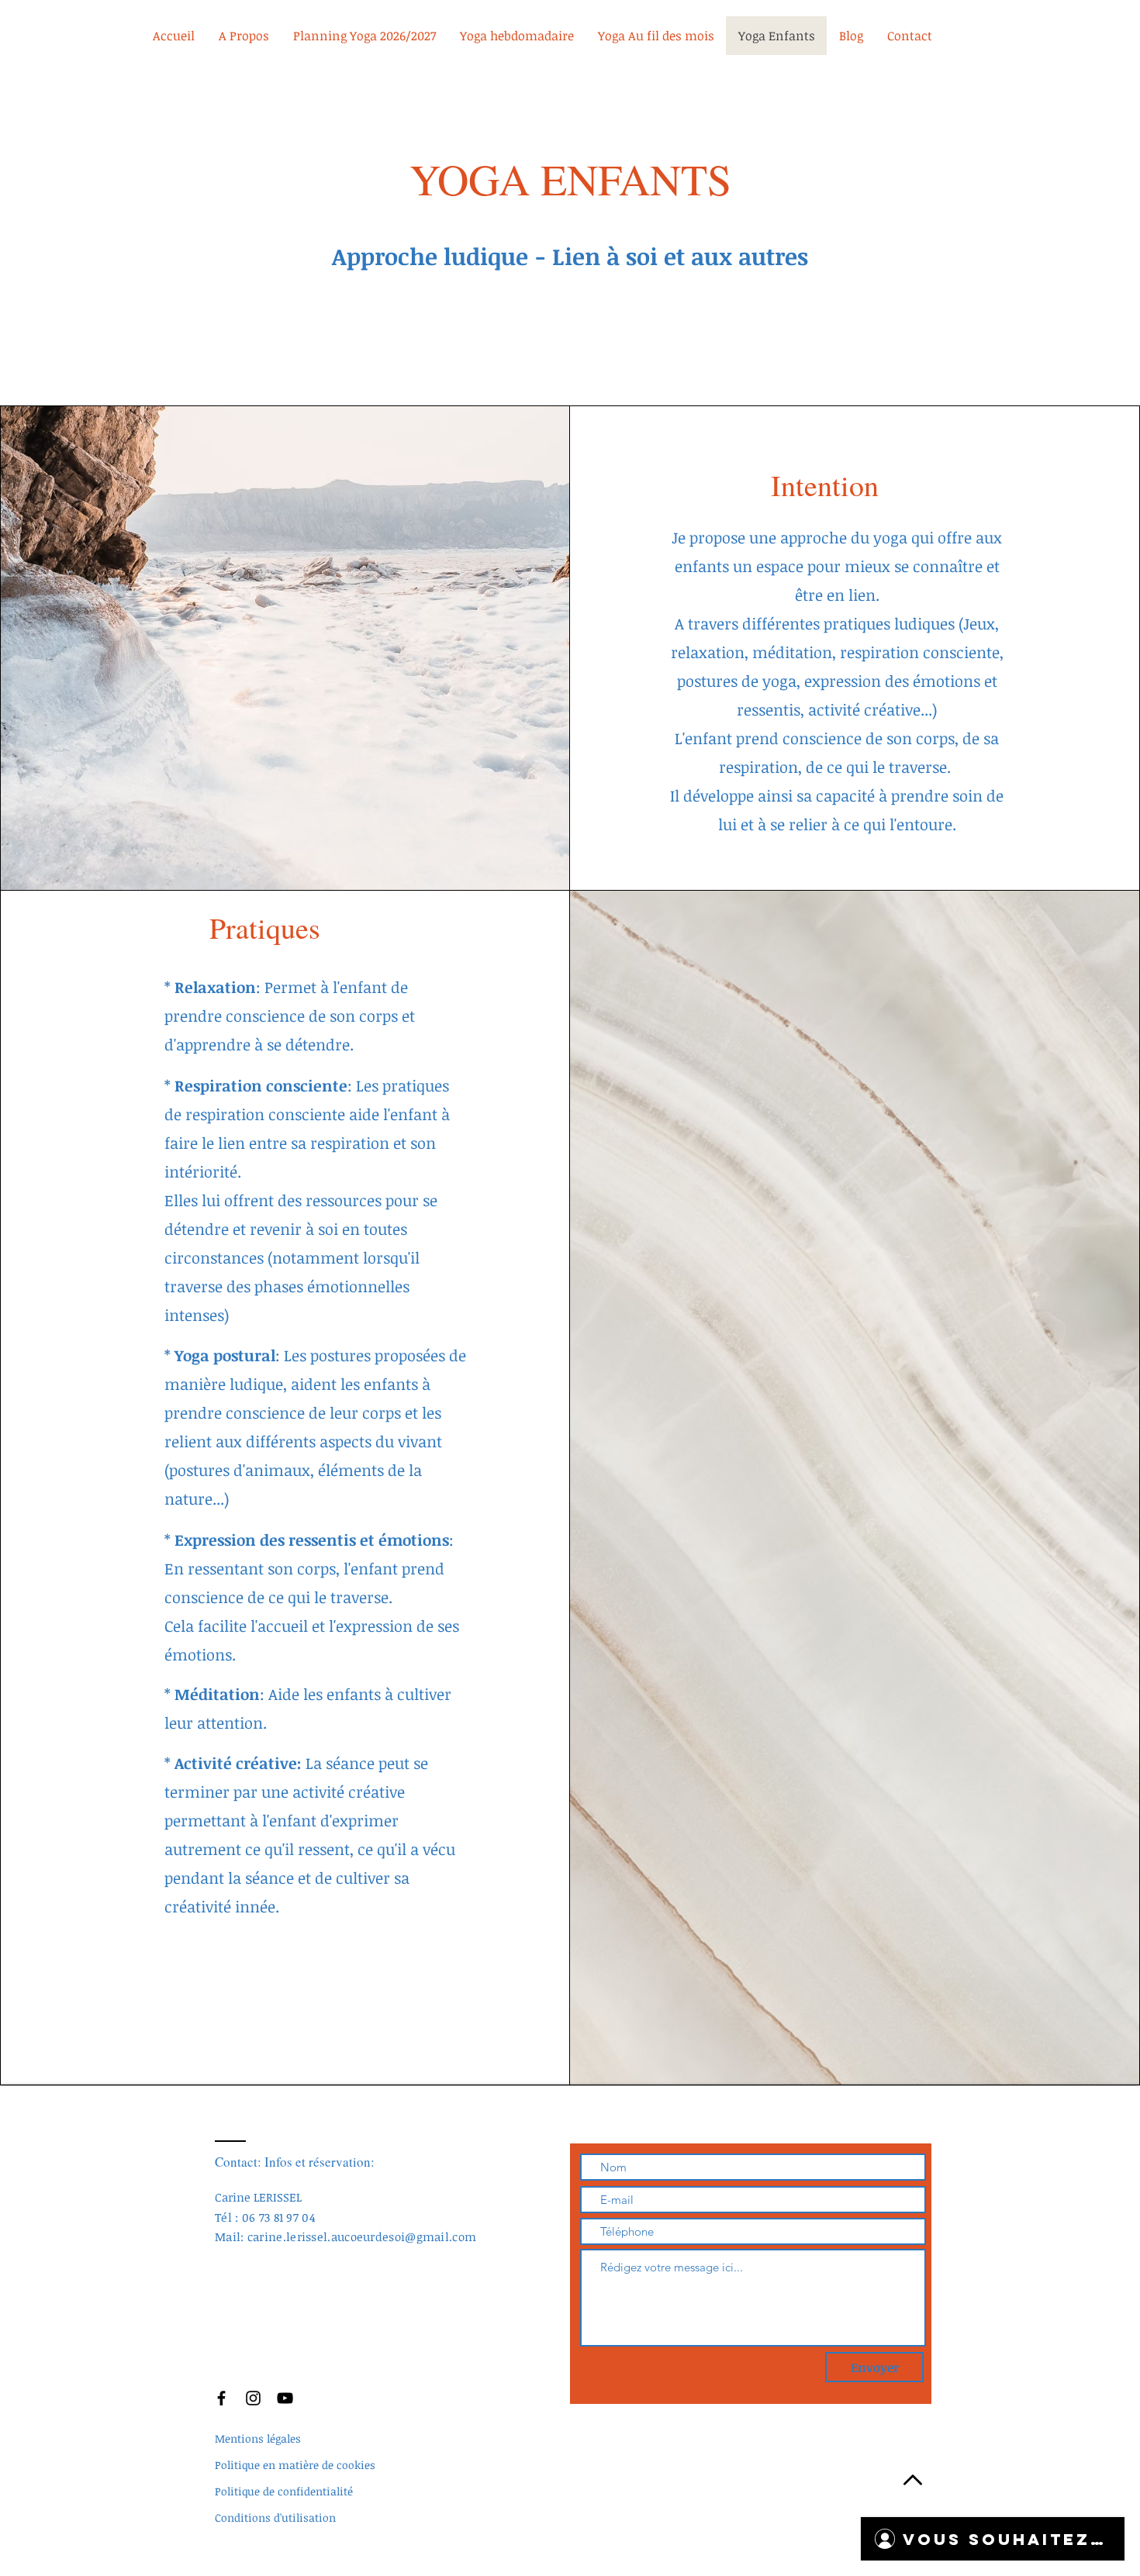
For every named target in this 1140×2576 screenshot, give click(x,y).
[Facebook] (221, 2398)
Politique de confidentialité (284, 2491)
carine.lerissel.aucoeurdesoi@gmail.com (362, 2236)
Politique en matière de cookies (295, 2465)
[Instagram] (253, 2398)
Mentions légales (258, 2438)
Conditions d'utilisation (275, 2517)
